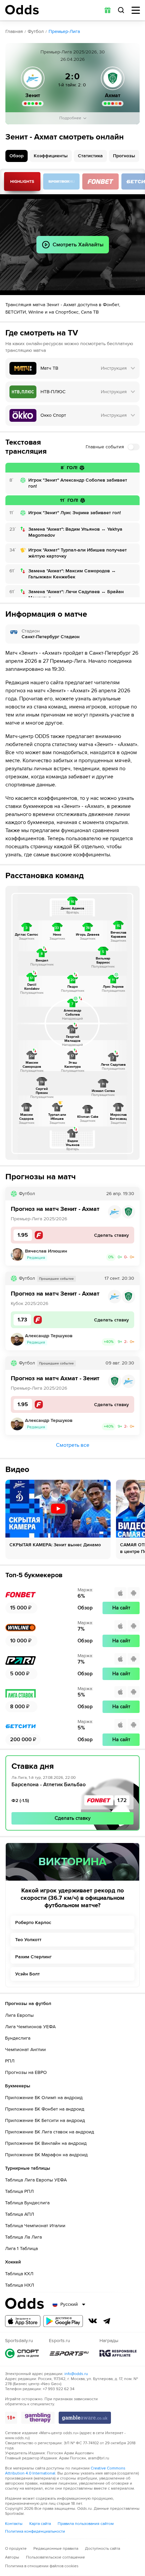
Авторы (12, 2557)
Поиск (121, 10)
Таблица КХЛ (19, 2274)
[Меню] (136, 10)
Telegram (107, 2321)
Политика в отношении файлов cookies (42, 2566)
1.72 (122, 1800)
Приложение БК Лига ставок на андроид (50, 2132)
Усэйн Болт (27, 1974)
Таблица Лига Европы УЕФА (36, 2180)
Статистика (90, 156)
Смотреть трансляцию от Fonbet (100, 181)
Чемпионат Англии (25, 2050)
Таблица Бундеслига (27, 2203)
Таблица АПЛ (20, 2214)
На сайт (121, 1608)
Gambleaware (85, 2418)
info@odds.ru (76, 2374)
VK (93, 2321)
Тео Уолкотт (28, 1940)
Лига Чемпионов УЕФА (30, 2027)
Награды (118, 2353)
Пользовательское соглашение (55, 2557)
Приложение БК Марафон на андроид (46, 2155)
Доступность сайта (103, 2549)
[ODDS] (22, 10)
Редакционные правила (56, 2549)
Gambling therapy (38, 2418)
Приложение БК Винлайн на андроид (46, 2143)
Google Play (63, 2321)
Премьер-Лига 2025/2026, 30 (73, 52)
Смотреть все (73, 1445)
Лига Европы (19, 2015)
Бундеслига (18, 2038)
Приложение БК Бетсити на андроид (45, 2120)
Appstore (23, 2321)
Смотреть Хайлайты (22, 181)
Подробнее (70, 118)
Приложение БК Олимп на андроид (44, 2098)
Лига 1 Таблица (21, 2248)
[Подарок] (108, 10)
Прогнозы (124, 156)
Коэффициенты (51, 156)
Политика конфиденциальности (35, 2531)
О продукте (16, 2549)
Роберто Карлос (33, 1923)
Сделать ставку (73, 1818)
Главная (14, 31)
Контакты (14, 2524)
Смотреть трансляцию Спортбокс (61, 181)
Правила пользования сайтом (86, 2524)
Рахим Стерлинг (33, 1957)
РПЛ (10, 2061)
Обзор (17, 156)
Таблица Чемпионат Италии (35, 2226)
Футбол (36, 31)
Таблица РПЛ (19, 2191)
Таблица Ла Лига (23, 2237)
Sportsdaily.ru (22, 2353)
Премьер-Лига (64, 31)
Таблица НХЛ (20, 2285)
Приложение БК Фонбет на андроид (45, 2109)
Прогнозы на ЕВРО (26, 2072)
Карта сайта (40, 2524)
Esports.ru (69, 2353)
